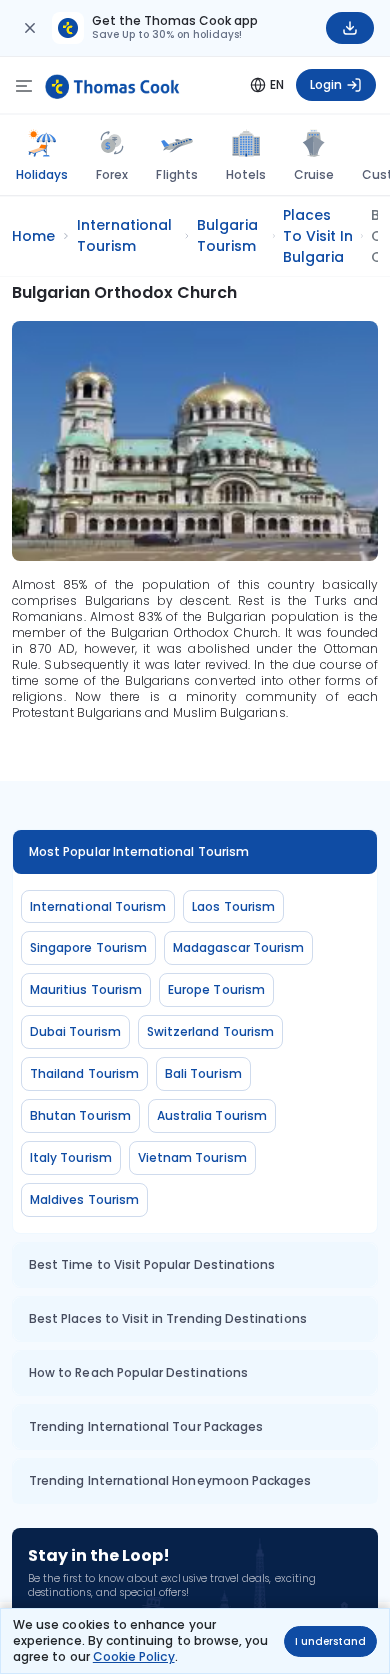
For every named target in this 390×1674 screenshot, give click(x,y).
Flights (176, 174)
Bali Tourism (203, 1073)
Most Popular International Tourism (139, 851)
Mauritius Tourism (86, 989)
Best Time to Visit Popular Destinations (152, 1264)
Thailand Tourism (84, 1073)
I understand (330, 1641)
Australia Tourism (212, 1115)
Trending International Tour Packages (146, 1426)
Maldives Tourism (84, 1199)
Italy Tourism (71, 1157)
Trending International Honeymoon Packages (170, 1480)
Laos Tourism (233, 906)
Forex (112, 174)
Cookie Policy (134, 1656)
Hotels (246, 174)
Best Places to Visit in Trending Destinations (168, 1318)
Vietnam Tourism (192, 1157)
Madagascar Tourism (238, 947)
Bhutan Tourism (80, 1115)
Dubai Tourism (75, 1031)
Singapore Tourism (88, 947)
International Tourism (98, 906)
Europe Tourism (216, 989)
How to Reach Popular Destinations (138, 1372)
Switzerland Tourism (210, 1031)
